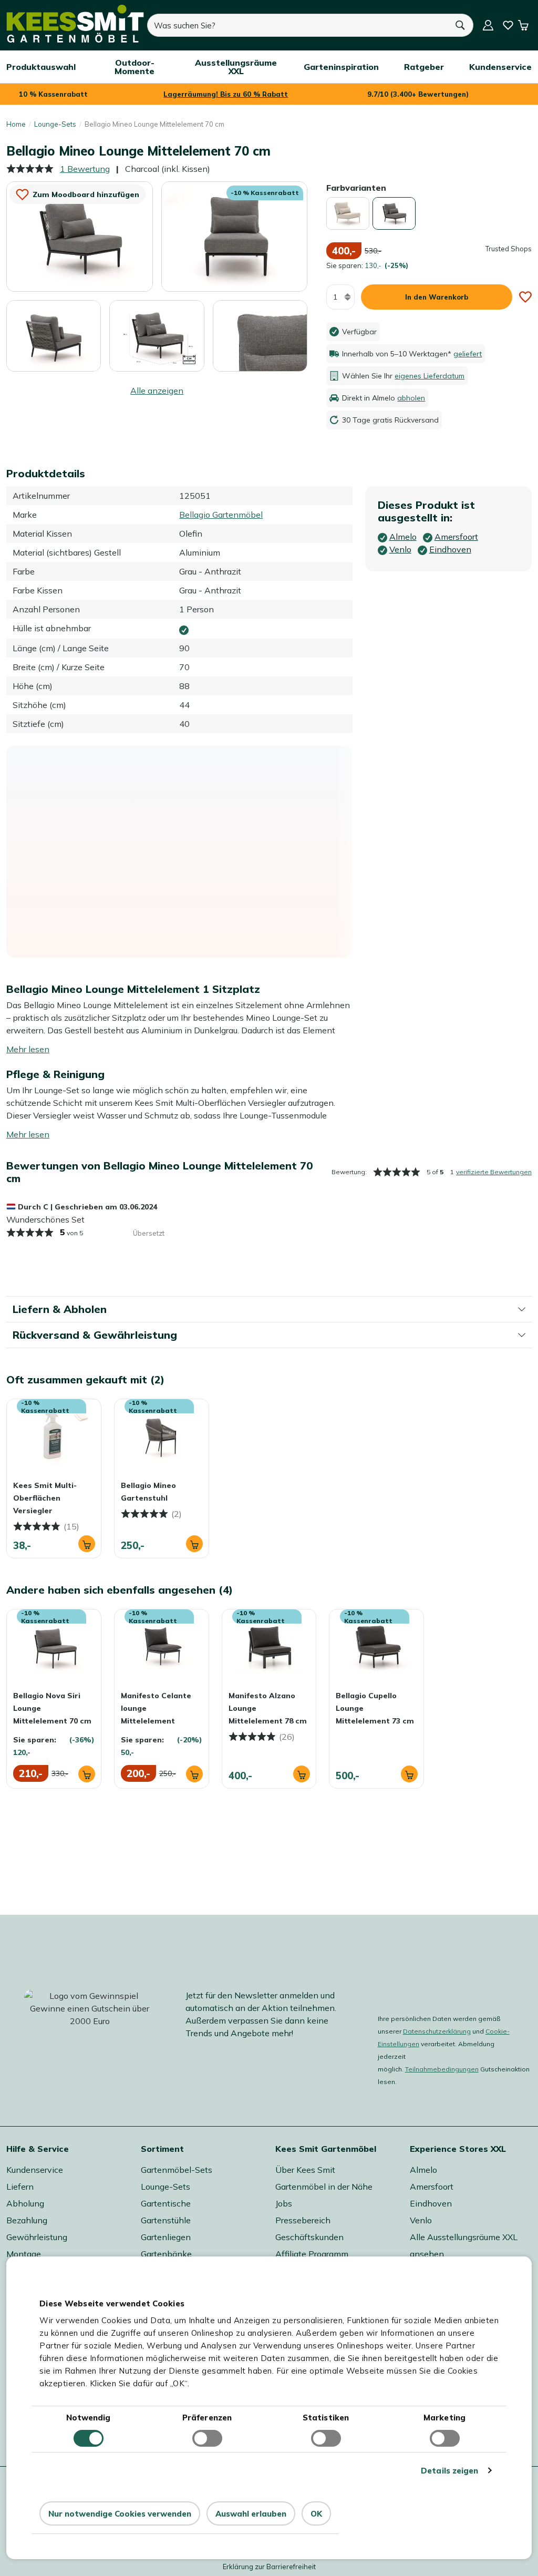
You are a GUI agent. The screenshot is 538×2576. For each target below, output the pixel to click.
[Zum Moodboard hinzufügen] (525, 297)
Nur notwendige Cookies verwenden (120, 2514)
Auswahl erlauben (251, 2514)
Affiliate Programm (312, 2254)
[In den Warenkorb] (87, 1544)
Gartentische (166, 2203)
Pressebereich (303, 2220)
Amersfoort (432, 2187)
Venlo (421, 2220)
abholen (411, 398)
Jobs (284, 2203)
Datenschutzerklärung (437, 2031)
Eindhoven (431, 2203)
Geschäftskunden (309, 2237)
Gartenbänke (166, 2254)
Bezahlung (27, 2220)
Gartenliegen (166, 2237)
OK (316, 2514)
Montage (24, 2254)
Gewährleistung (37, 2237)
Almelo (423, 2170)
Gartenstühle (166, 2220)
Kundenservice (35, 2170)
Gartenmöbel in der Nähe (324, 2187)
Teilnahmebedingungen (442, 2069)
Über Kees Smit (305, 2170)
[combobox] (297, 25)
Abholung (25, 2203)
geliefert (468, 354)
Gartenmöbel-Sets (177, 2170)
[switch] (207, 2438)
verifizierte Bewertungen (494, 1172)
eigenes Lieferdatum (430, 376)
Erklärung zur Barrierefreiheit (269, 2567)
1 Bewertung (85, 169)
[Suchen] (460, 25)
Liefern (20, 2187)
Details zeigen (449, 2471)
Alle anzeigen (157, 391)
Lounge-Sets (55, 124)
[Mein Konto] (488, 25)
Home (16, 124)
